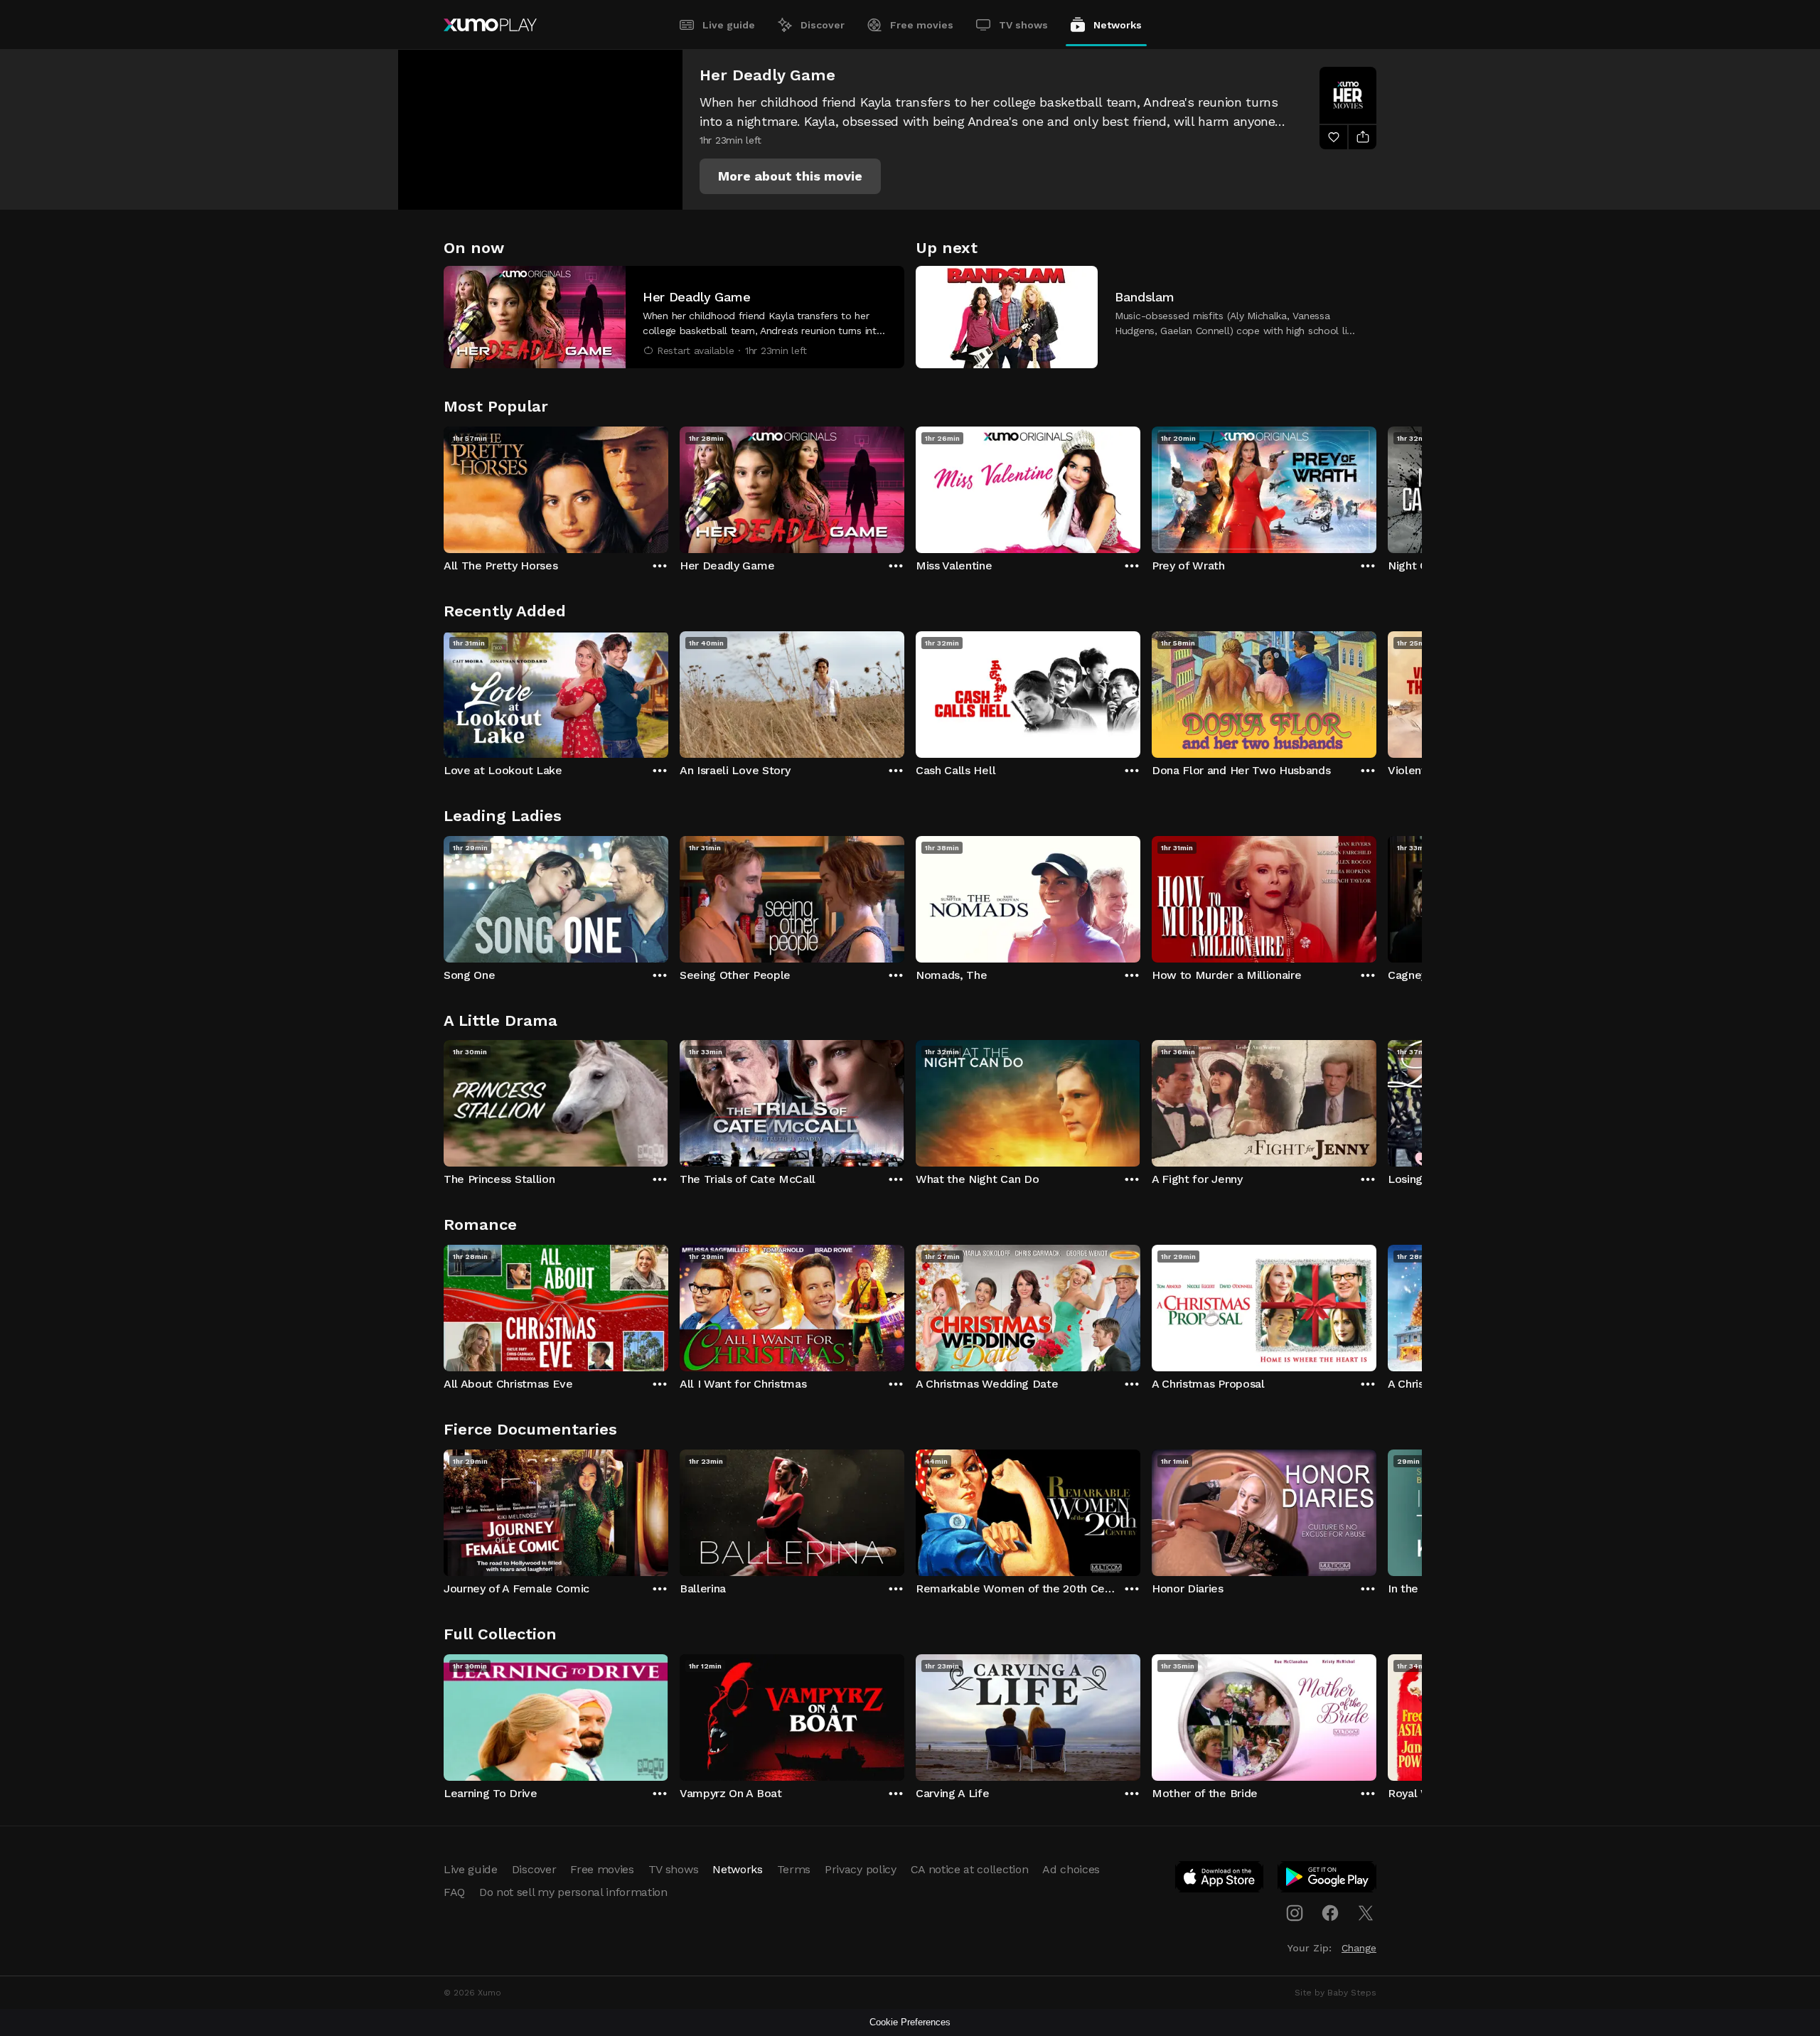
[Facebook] (1330, 1913)
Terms (794, 1869)
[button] (790, 176)
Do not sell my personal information (573, 1892)
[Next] (1376, 486)
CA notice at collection (970, 1869)
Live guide (729, 25)
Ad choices (1071, 1869)
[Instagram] (1295, 1913)
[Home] (490, 25)
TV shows (1023, 25)
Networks (1118, 25)
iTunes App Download (1220, 1880)
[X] (1366, 1913)
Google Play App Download (1328, 1880)
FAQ (454, 1892)
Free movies (922, 25)
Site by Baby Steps (1335, 1993)
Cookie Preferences (910, 2022)
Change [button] (1359, 1948)
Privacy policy (861, 1869)
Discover (823, 25)
